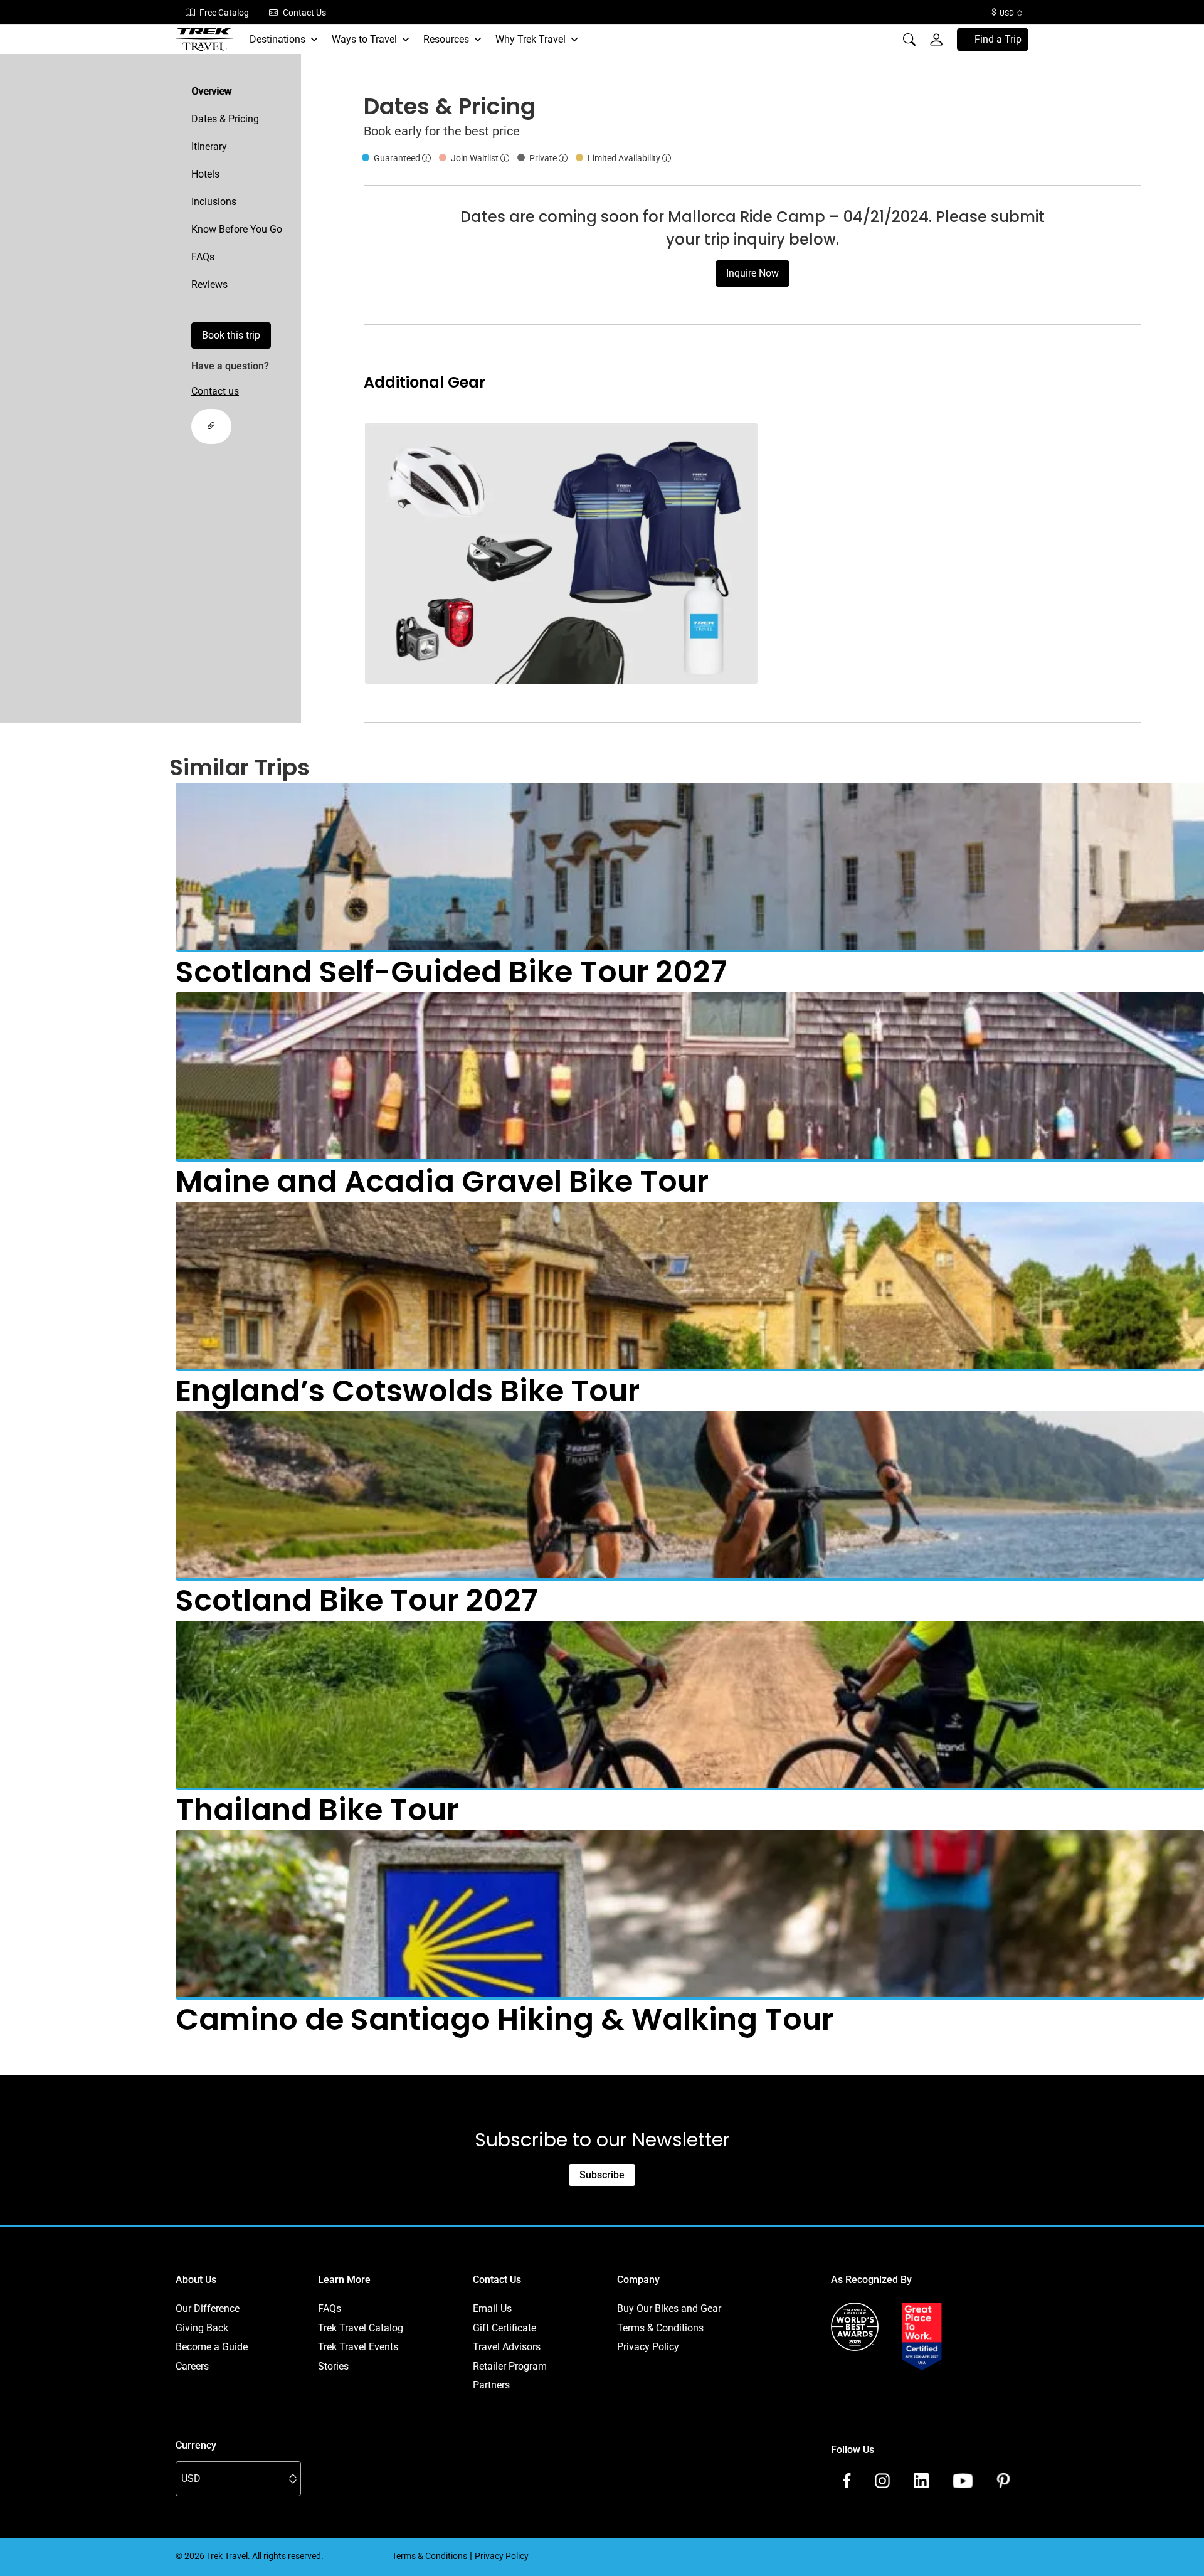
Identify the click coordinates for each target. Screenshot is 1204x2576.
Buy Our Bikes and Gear (669, 2308)
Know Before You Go (237, 229)
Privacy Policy (648, 2347)
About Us (196, 2280)
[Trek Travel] (204, 40)
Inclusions (214, 202)
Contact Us (304, 13)
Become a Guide (212, 2347)
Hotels (205, 174)
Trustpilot (852, 2385)
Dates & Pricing (225, 119)
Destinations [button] (277, 39)
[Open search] (909, 40)
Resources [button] (446, 39)
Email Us (492, 2308)
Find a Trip (998, 39)
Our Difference (208, 2308)
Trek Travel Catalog (361, 2328)
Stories (333, 2366)
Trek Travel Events (358, 2347)
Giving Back (202, 2328)
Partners (491, 2385)
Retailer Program (510, 2366)
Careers (192, 2366)
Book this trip (231, 335)
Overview (211, 91)
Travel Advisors (507, 2347)
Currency (196, 2445)
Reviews (209, 284)
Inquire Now (752, 273)
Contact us (215, 391)
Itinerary (209, 146)
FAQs (203, 257)
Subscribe (602, 2175)
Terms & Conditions (660, 2328)
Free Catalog (224, 13)
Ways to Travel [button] (364, 39)
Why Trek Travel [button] (531, 39)
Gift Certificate (504, 2328)
